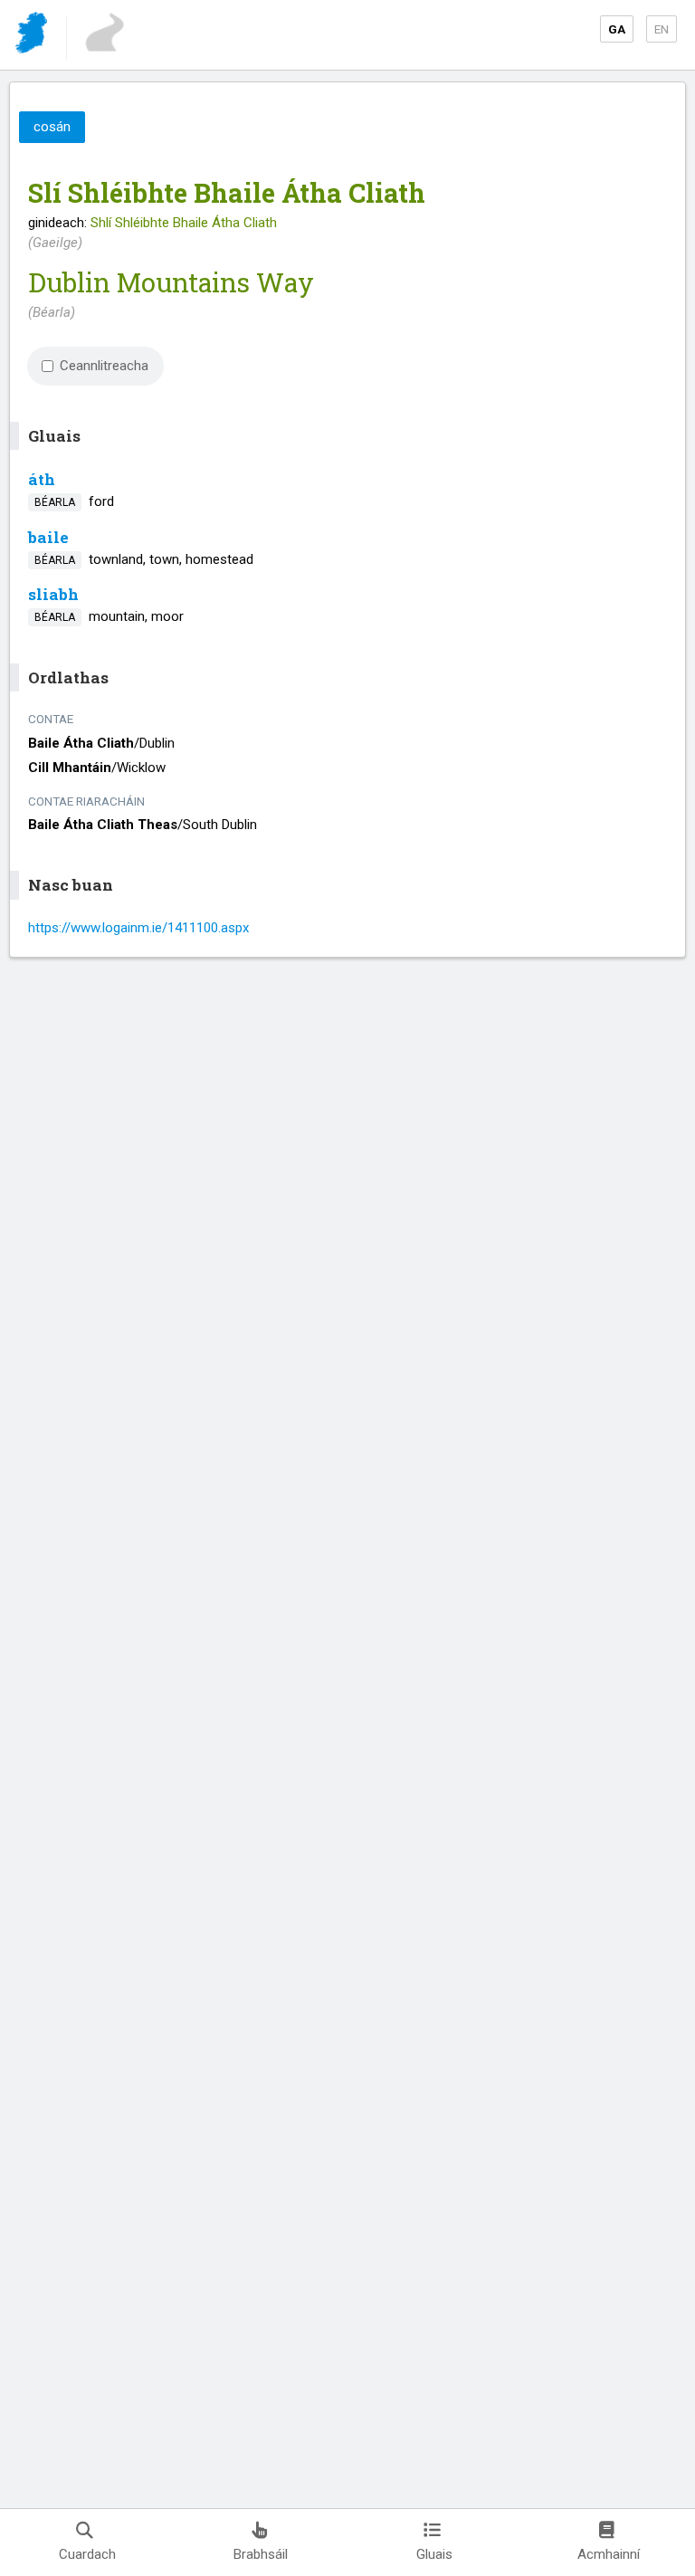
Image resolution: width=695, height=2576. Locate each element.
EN (662, 29)
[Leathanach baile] (33, 36)
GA (617, 29)
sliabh (53, 594)
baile (48, 537)
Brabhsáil (261, 2554)
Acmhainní (609, 2554)
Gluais (434, 2554)
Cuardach (87, 2554)
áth (42, 479)
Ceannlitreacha (104, 366)
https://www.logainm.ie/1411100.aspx (138, 928)
